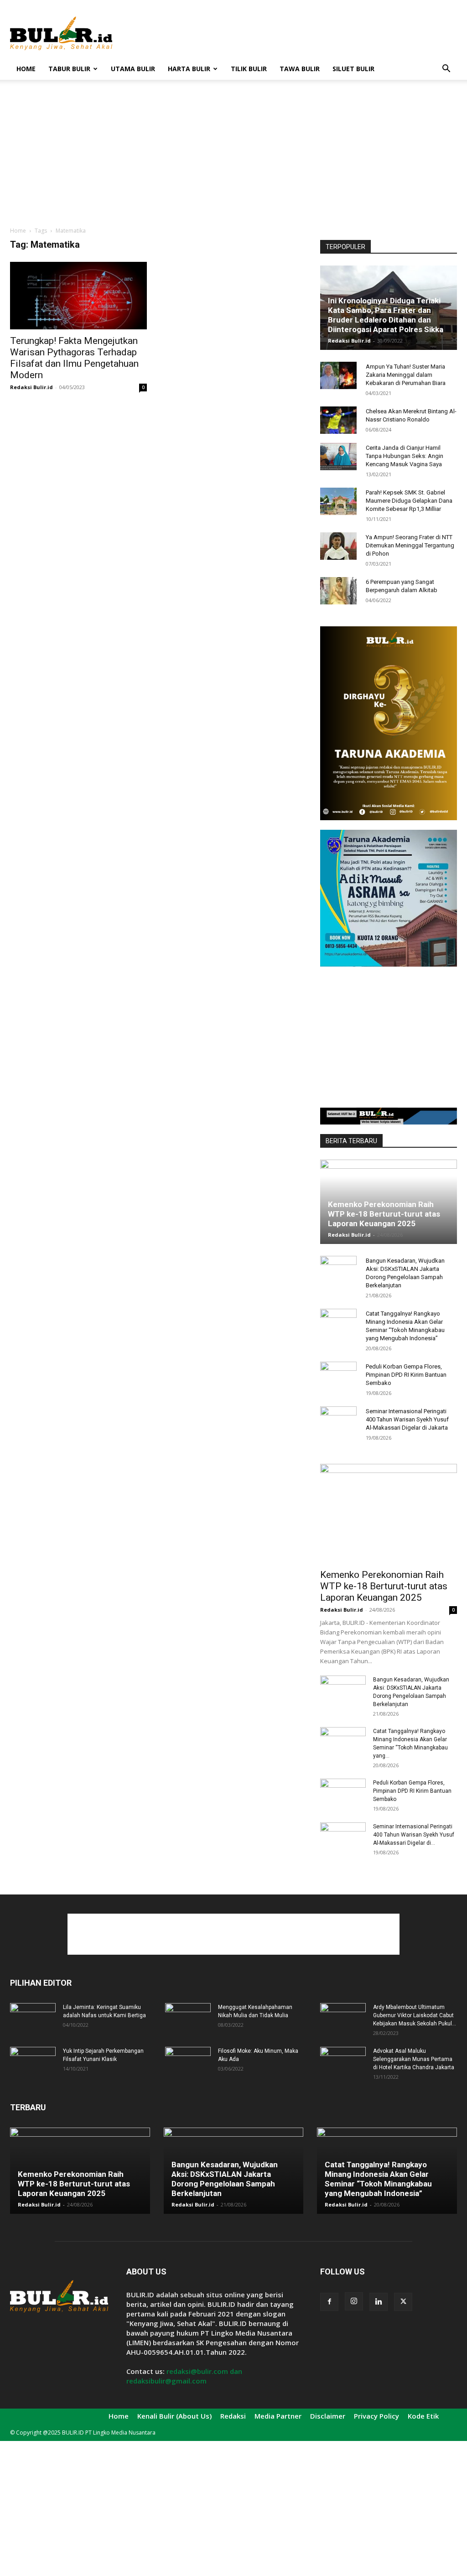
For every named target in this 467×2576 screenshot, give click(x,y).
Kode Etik (423, 2416)
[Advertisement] (291, 33)
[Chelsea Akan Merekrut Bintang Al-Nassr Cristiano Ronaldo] (338, 420)
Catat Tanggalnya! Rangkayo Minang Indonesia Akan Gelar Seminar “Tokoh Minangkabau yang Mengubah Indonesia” (378, 2179)
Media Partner (278, 2416)
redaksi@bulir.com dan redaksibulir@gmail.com (184, 2376)
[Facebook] (329, 2302)
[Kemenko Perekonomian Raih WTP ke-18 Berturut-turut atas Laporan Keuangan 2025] (389, 1514)
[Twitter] (403, 2302)
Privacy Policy (376, 2416)
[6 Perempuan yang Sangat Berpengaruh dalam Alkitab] (338, 591)
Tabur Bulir (69, 69)
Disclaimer (328, 2416)
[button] (446, 70)
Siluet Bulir (353, 69)
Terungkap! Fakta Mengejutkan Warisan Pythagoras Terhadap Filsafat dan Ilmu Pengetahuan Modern (74, 358)
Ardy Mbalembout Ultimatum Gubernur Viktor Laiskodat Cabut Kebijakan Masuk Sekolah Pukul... (415, 2015)
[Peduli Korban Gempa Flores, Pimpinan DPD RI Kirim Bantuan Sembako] (338, 1375)
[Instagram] (354, 2301)
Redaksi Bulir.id (31, 387)
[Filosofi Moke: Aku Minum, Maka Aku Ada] (188, 2063)
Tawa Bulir (300, 69)
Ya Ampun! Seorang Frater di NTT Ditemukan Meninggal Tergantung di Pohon (410, 545)
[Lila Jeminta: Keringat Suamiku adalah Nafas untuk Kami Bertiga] (33, 2019)
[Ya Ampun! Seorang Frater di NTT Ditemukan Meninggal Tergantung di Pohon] (338, 546)
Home (26, 69)
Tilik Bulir (249, 69)
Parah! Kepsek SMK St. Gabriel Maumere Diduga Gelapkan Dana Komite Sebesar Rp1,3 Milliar (409, 501)
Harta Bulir (189, 69)
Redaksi (233, 2416)
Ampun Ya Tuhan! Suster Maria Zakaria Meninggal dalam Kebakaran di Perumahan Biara (406, 375)
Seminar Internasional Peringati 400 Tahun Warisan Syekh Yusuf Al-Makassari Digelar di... (414, 1835)
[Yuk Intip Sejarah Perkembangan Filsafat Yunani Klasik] (33, 2063)
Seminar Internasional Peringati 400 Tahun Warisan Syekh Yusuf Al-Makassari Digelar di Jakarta (407, 1419)
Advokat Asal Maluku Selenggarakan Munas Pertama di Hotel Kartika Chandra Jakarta (414, 2059)
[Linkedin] (379, 2302)
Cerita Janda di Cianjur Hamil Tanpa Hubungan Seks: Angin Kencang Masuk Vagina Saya (405, 456)
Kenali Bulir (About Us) (174, 2416)
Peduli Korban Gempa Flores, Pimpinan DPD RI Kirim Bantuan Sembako (406, 1375)
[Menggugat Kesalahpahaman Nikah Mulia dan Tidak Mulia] (188, 2019)
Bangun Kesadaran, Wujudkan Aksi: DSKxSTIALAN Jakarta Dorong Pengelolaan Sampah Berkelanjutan (225, 2179)
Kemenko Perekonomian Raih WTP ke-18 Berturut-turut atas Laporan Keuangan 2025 (384, 1214)
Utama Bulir (133, 69)
